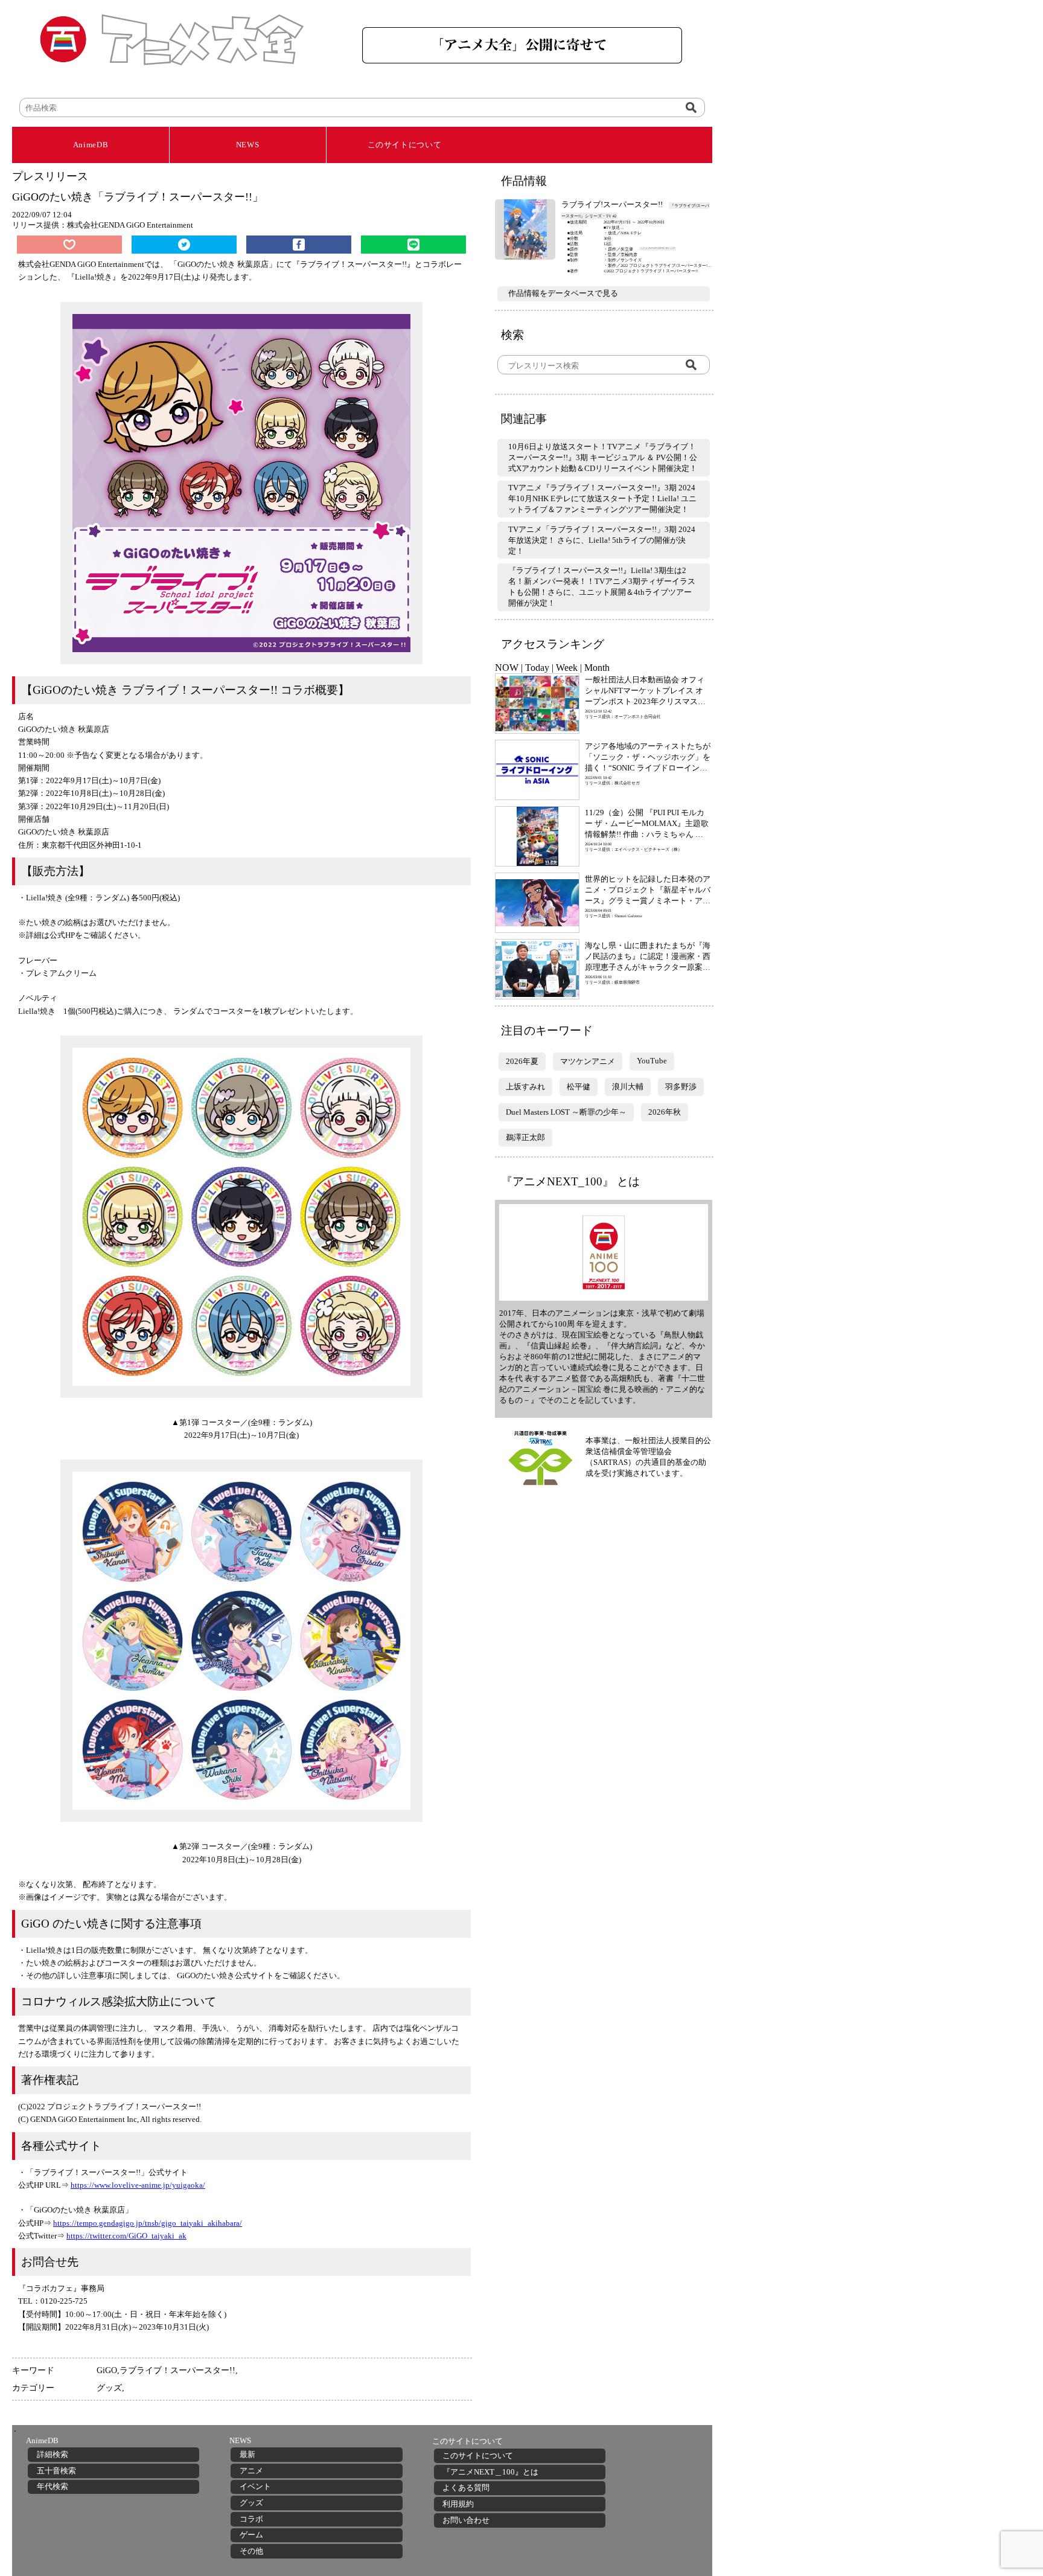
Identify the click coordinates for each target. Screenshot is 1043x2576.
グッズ (109, 2388)
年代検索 (53, 2486)
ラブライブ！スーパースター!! (177, 2370)
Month (597, 668)
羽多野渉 (681, 1087)
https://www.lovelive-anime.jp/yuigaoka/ (138, 2185)
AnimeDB (91, 145)
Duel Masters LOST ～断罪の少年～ (566, 1112)
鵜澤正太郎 (525, 1137)
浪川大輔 (628, 1087)
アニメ (251, 2471)
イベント (255, 2486)
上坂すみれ (525, 1087)
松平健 (579, 1087)
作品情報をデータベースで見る (563, 293)
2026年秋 (665, 1112)
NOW (507, 668)
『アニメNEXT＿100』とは (490, 2472)
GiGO (107, 2370)
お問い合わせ (466, 2520)
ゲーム (251, 2535)
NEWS (248, 145)
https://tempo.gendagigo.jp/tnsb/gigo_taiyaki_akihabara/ (148, 2223)
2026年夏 (522, 1061)
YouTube (652, 1061)
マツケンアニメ (588, 1061)
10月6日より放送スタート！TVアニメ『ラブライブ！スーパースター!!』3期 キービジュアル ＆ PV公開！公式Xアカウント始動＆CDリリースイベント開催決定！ (603, 457)
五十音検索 (56, 2471)
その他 (251, 2551)
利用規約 (458, 2504)
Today (537, 668)
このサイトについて (405, 145)
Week (567, 668)
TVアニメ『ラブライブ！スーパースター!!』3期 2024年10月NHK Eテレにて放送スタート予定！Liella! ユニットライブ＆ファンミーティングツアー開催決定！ (602, 498)
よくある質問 (466, 2488)
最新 (247, 2454)
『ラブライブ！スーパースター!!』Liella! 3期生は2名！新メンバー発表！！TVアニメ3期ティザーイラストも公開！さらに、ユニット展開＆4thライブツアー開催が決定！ (602, 587)
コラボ (251, 2519)
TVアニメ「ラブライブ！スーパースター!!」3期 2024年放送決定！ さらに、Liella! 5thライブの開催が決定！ (602, 540)
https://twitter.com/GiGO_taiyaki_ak (126, 2236)
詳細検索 (53, 2454)
